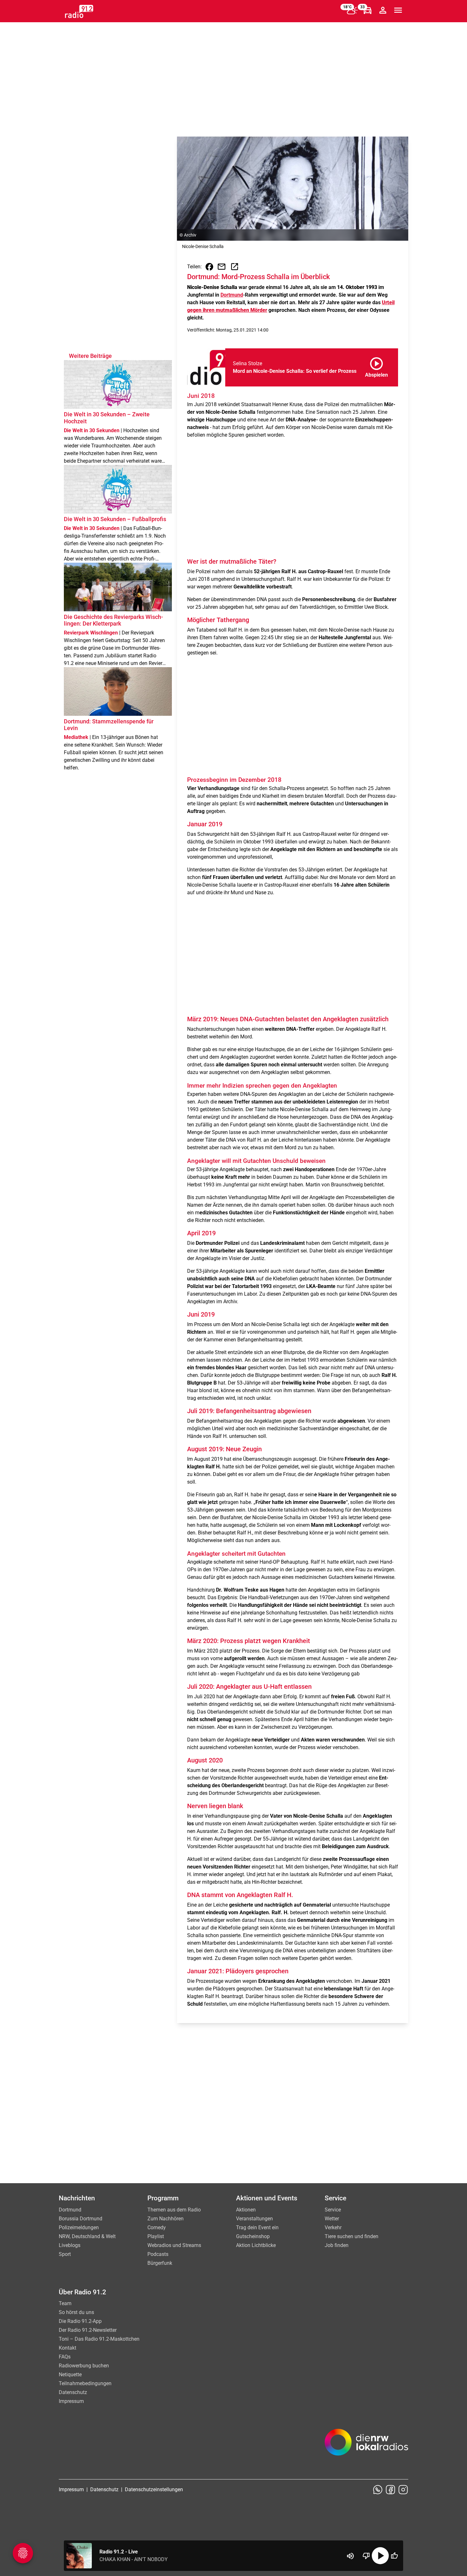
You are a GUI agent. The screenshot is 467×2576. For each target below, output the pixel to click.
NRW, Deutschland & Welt (87, 2236)
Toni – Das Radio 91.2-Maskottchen (99, 2339)
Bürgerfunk (160, 2263)
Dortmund (232, 295)
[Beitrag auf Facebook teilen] (209, 267)
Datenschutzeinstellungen (154, 2489)
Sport (65, 2254)
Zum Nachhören (166, 2219)
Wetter (332, 2219)
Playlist (156, 2236)
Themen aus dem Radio (174, 2210)
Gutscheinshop (253, 2236)
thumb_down (366, 2556)
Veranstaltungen (254, 2219)
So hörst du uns (76, 2312)
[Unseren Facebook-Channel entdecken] (390, 2490)
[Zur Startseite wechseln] (79, 11)
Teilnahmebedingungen (85, 2383)
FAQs (65, 2357)
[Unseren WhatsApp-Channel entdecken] (378, 2490)
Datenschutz (73, 2392)
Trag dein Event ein (257, 2227)
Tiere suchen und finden (352, 2236)
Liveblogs (70, 2245)
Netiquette (70, 2375)
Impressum (71, 2401)
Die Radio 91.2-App (80, 2321)
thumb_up (394, 2556)
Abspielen (376, 366)
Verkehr (333, 2227)
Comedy (157, 2227)
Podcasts (158, 2254)
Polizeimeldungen (79, 2227)
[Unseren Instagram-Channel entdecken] (403, 2490)
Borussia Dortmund (81, 2219)
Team (65, 2303)
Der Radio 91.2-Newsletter (88, 2330)
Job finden (337, 2245)
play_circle (380, 2556)
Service (333, 2210)
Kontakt (68, 2348)
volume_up (350, 2556)
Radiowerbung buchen (84, 2366)
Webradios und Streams (174, 2245)
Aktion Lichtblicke (256, 2245)
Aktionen (246, 2210)
